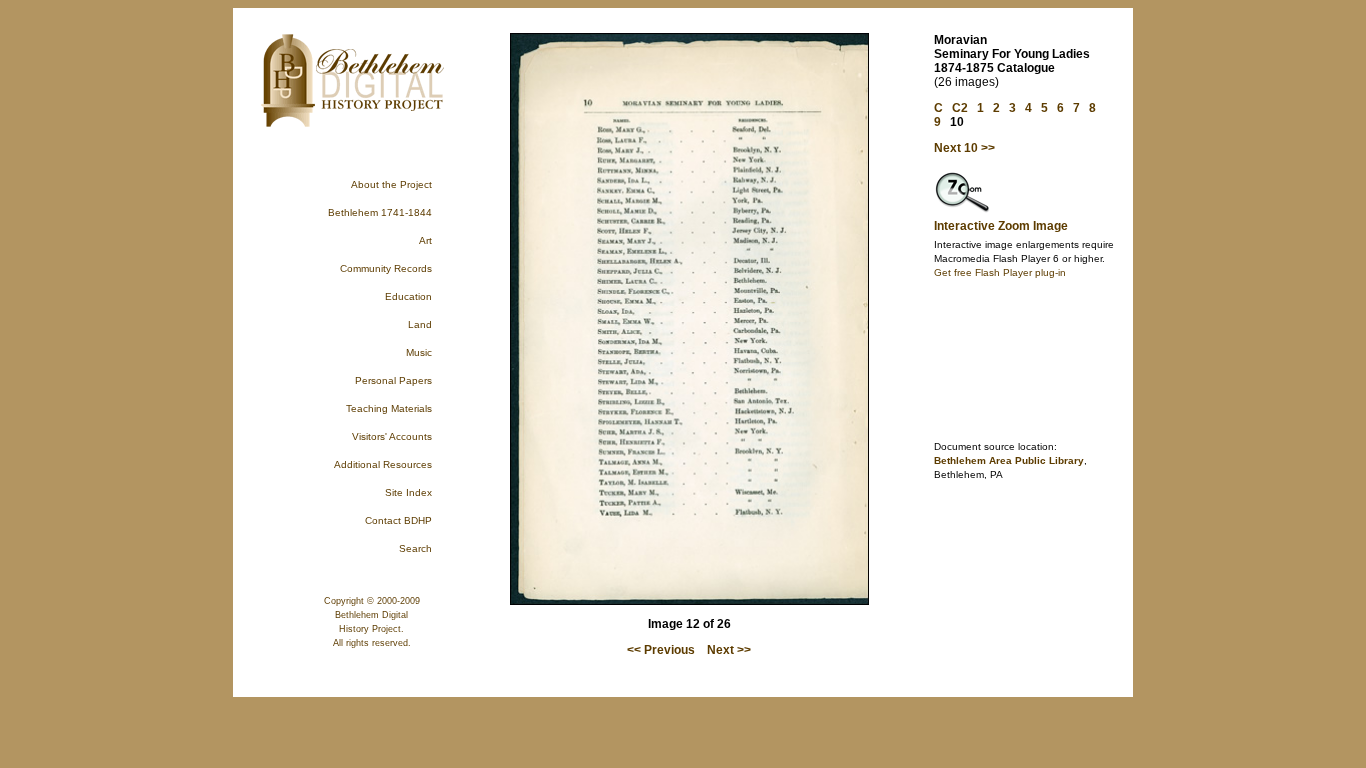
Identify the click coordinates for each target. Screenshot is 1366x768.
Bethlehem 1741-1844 (380, 212)
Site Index (408, 492)
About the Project (391, 184)
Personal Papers (393, 380)
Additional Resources (383, 464)
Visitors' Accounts (392, 436)
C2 (960, 108)
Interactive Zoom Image (1001, 226)
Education (408, 296)
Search (415, 548)
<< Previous (661, 650)
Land (420, 324)
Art (425, 240)
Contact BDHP (398, 520)
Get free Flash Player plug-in (1000, 272)
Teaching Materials (389, 408)
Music (419, 352)
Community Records (386, 268)
